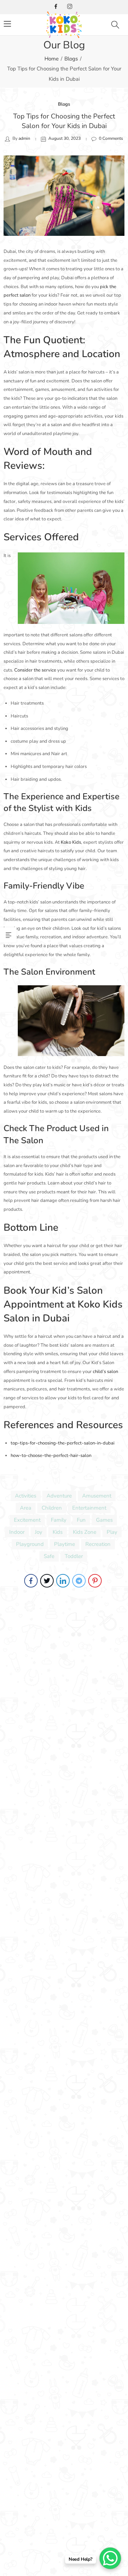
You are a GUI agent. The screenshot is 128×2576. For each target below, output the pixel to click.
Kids (58, 1532)
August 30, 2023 (65, 138)
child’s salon (105, 1372)
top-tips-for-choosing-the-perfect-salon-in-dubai (63, 1443)
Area (26, 1508)
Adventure (59, 1496)
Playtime (65, 1544)
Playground (30, 1544)
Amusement (97, 1496)
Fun (81, 1520)
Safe (49, 1556)
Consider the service (35, 670)
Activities (26, 1496)
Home (52, 59)
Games (104, 1520)
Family (59, 1520)
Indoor (17, 1532)
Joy (39, 1532)
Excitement (27, 1520)
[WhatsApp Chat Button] (110, 2558)
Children (52, 1508)
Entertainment (89, 1508)
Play (112, 1532)
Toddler (74, 1556)
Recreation (98, 1544)
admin (24, 138)
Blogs (71, 59)
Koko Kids (71, 842)
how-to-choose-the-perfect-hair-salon (51, 1456)
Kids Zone (85, 1532)
